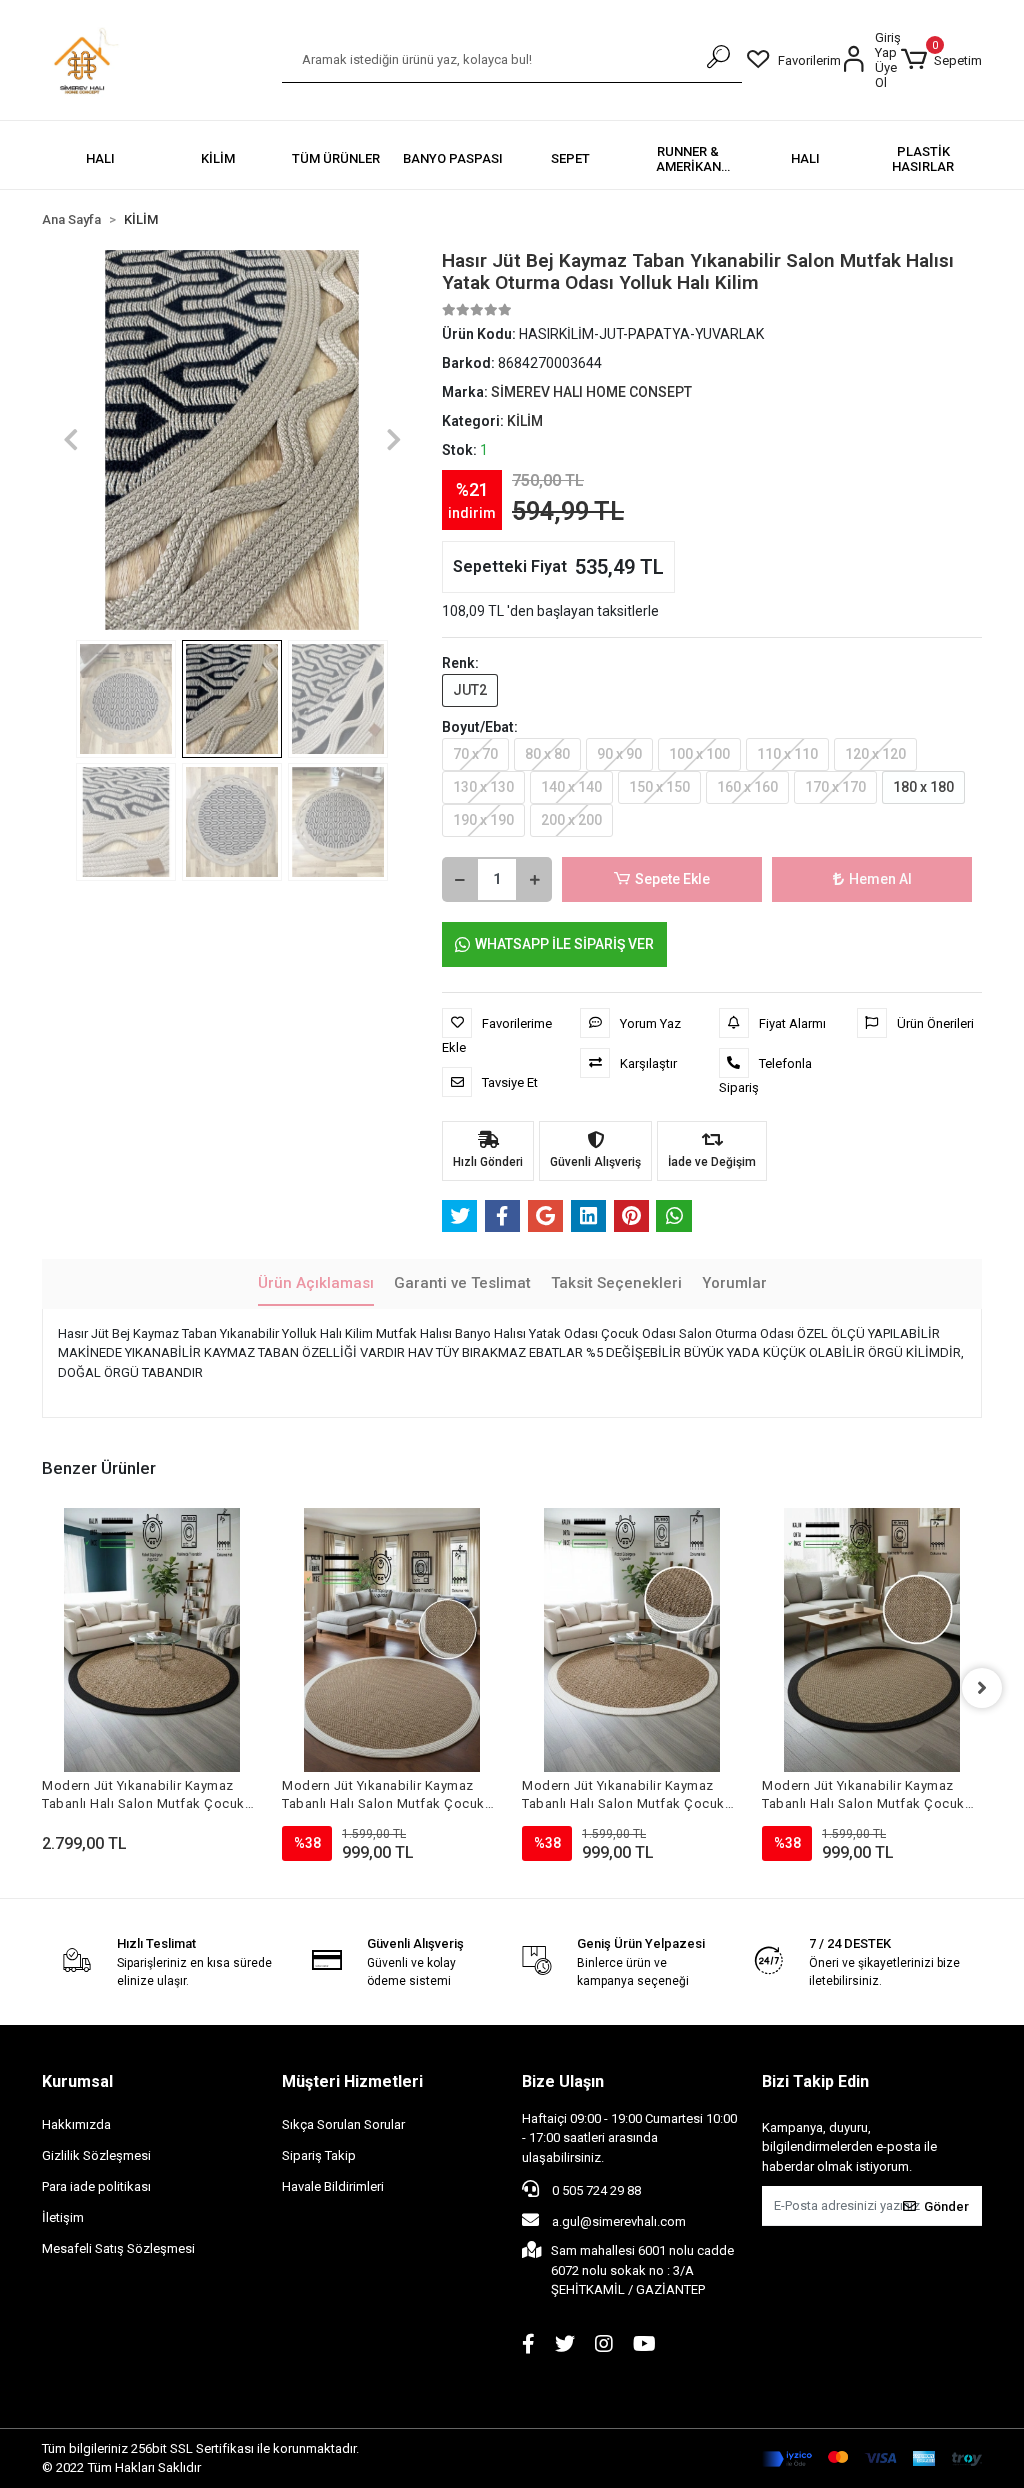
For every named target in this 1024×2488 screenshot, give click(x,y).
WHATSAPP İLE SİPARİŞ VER (564, 944)
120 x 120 (875, 754)
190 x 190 (483, 820)
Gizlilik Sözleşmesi (96, 2155)
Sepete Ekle (672, 879)
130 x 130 (483, 787)
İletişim (63, 2217)
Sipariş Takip (319, 2155)
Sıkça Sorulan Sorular (343, 2124)
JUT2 (470, 690)
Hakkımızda (76, 2124)
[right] (982, 1688)
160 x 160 (747, 787)
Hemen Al (880, 879)
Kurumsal (77, 2081)
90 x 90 (619, 754)
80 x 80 (547, 754)
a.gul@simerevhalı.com (617, 2221)
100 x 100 (699, 754)
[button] (941, 60)
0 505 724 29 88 (595, 2190)
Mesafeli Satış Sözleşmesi (118, 2248)
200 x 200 (571, 820)
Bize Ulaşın (563, 2081)
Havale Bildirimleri (333, 2186)
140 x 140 (571, 787)
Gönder (946, 2206)
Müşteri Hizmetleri (352, 2081)
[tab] (316, 1284)
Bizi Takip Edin (815, 2081)
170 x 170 (835, 787)
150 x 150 (659, 787)
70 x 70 (475, 754)
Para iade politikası (96, 2186)
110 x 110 (787, 754)
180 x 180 (923, 787)
